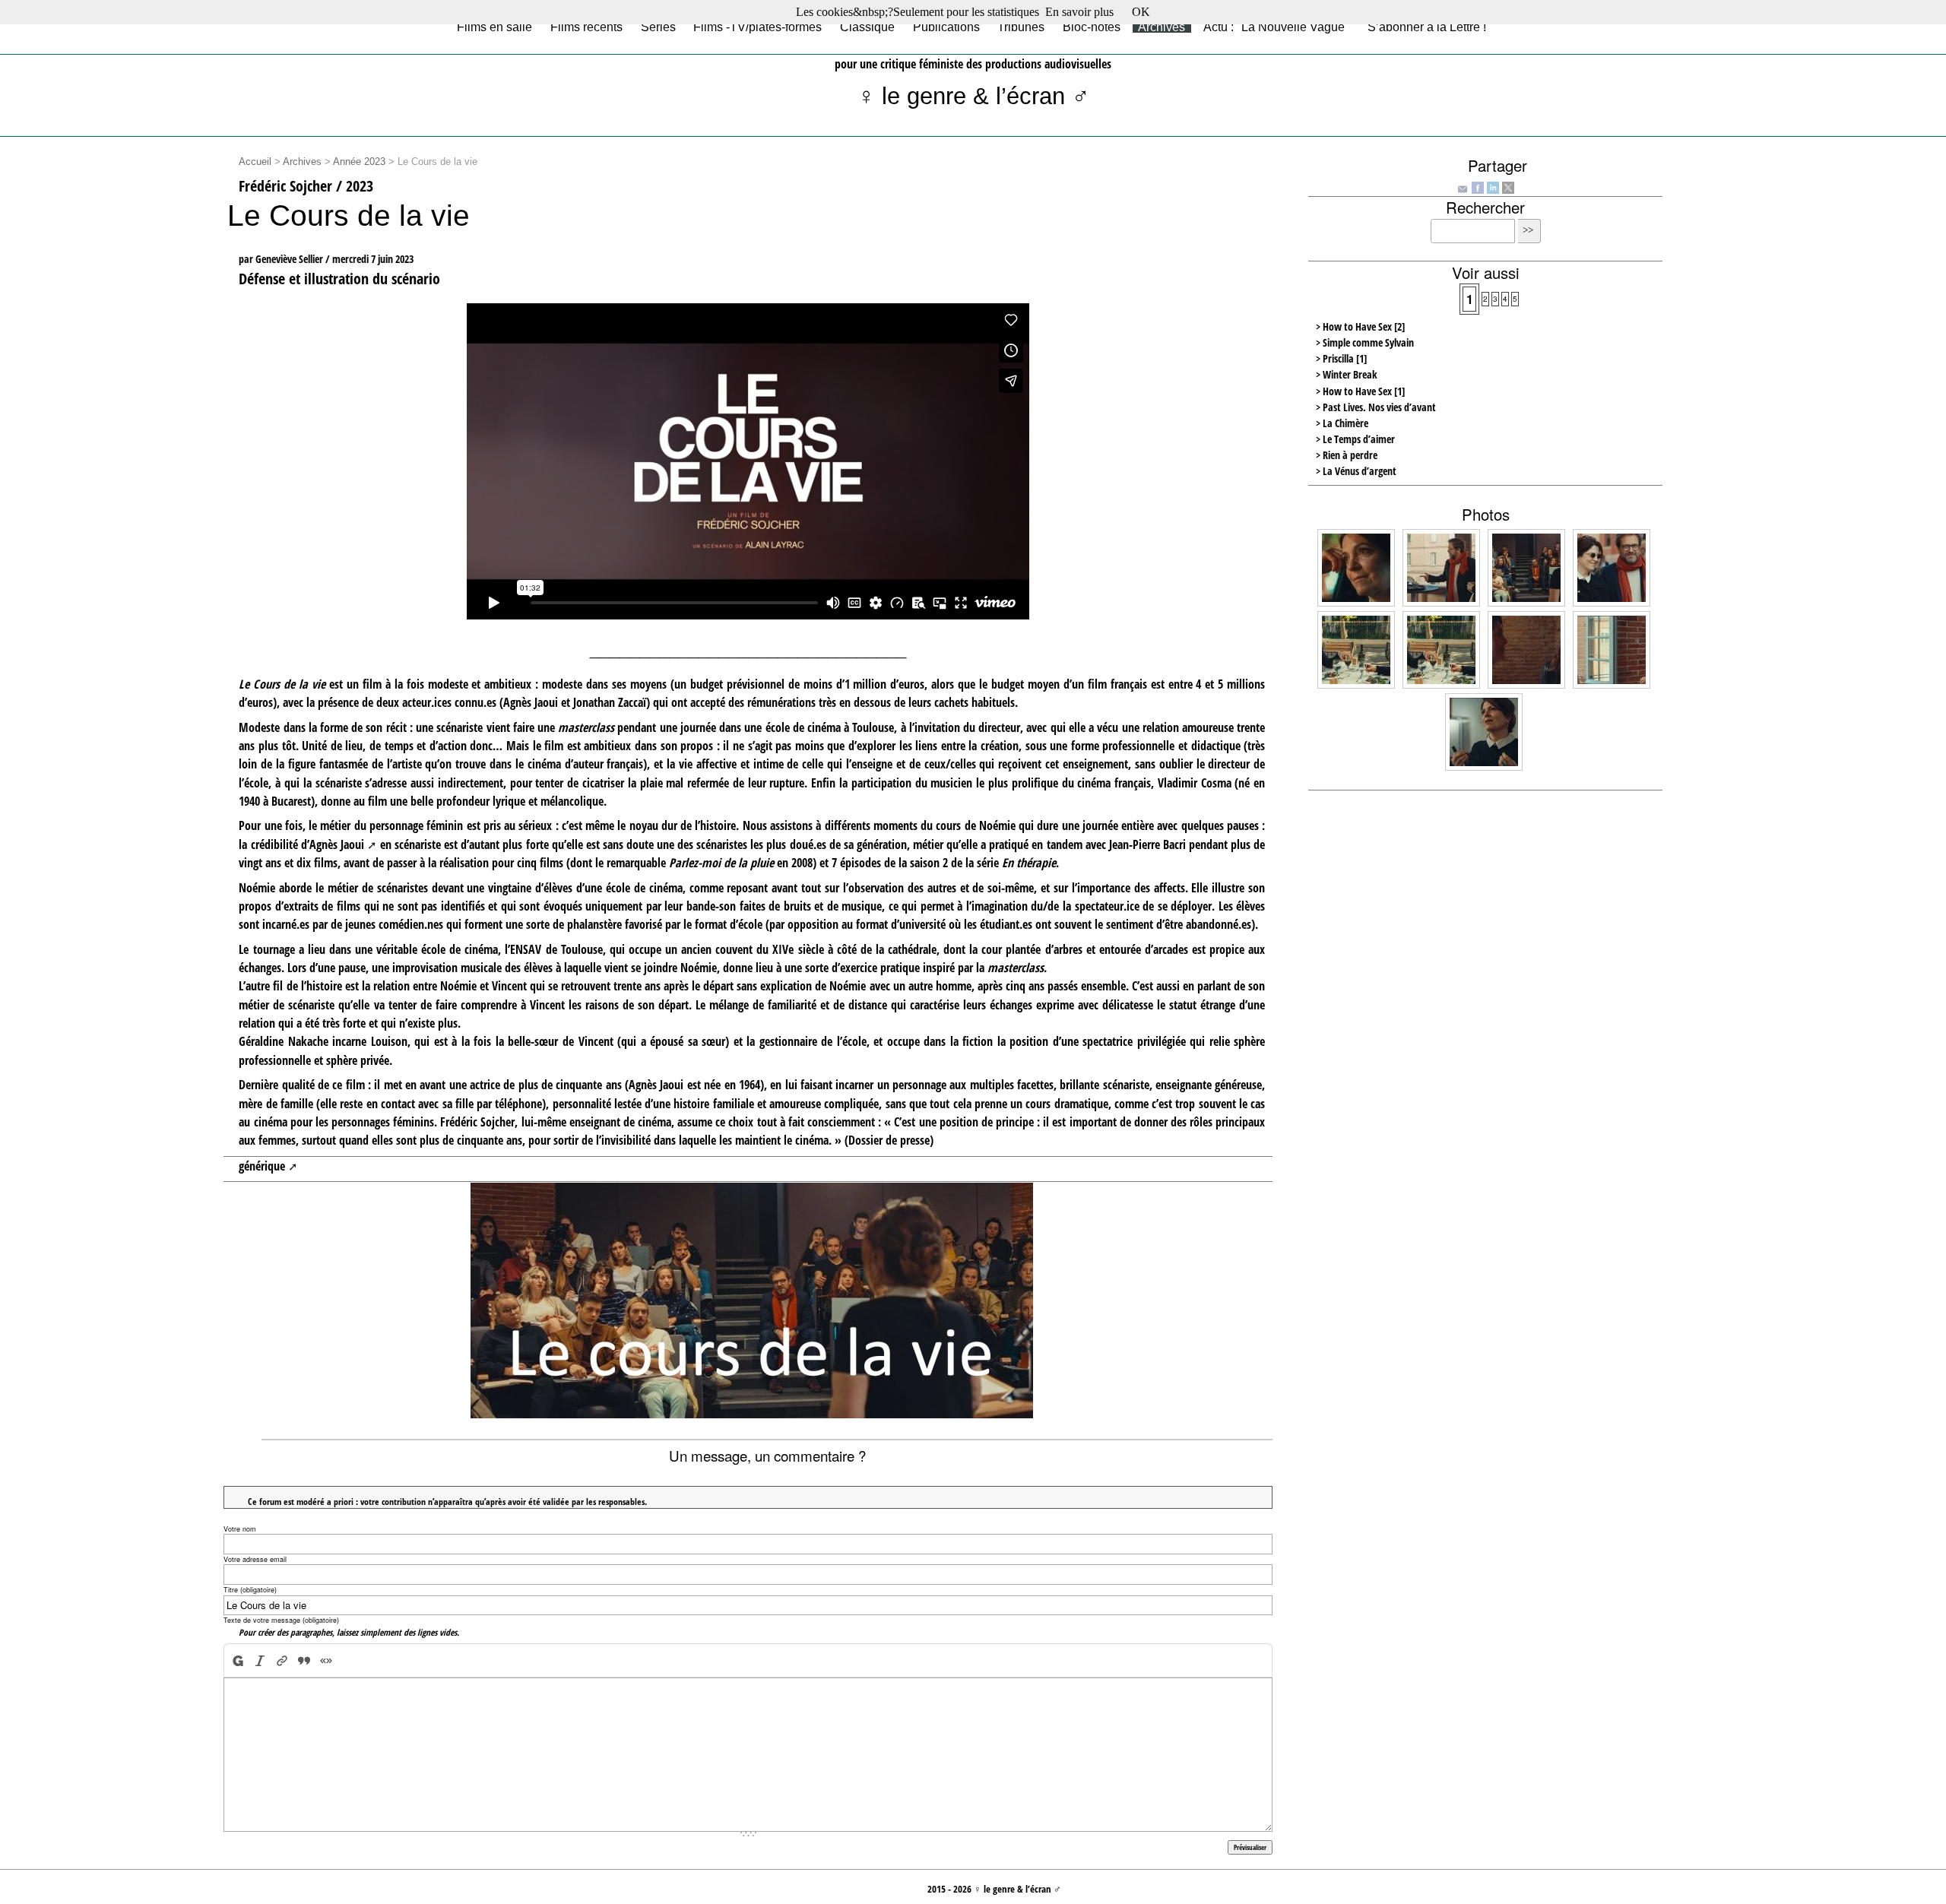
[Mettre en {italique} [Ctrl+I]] (260, 1660)
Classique (867, 27)
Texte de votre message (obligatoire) (281, 1620)
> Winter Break (1347, 374)
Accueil (255, 162)
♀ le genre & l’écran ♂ (973, 96)
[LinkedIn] (1493, 186)
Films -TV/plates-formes (757, 27)
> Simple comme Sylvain (1365, 342)
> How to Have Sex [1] (1360, 391)
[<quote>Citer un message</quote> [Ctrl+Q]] (304, 1660)
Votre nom (240, 1529)
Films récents (586, 27)
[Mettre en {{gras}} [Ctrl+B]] (237, 1660)
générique (262, 1166)
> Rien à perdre (1347, 455)
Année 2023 (359, 162)
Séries (658, 27)
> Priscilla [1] (1341, 358)
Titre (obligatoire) (250, 1590)
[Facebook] (1478, 186)
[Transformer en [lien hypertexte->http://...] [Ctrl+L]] (282, 1660)
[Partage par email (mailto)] (1463, 188)
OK (1141, 12)
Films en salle (494, 27)
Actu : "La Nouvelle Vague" (1276, 27)
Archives (1162, 27)
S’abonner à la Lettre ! (1427, 27)
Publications (946, 27)
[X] (1508, 186)
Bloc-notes (1092, 27)
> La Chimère (1342, 423)
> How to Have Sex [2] (1360, 326)
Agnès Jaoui (337, 844)
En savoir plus (1079, 12)
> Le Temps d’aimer (1355, 439)
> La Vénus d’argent (1356, 471)
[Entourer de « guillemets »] (326, 1660)
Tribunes (1021, 27)
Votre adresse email (255, 1559)
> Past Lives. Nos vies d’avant (1376, 407)
